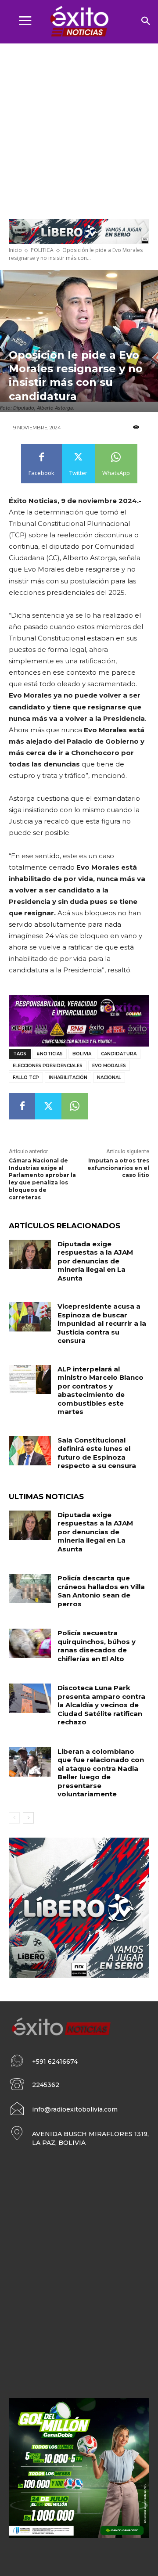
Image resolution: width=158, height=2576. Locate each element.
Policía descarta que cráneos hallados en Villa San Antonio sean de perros (101, 1591)
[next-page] (28, 1818)
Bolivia (82, 1054)
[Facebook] (22, 1106)
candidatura (119, 1054)
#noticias (50, 1054)
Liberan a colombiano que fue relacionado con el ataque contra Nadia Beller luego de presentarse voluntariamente (101, 1773)
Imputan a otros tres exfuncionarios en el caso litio (118, 1168)
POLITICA (42, 250)
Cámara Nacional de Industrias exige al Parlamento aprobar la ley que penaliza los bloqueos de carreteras (42, 1179)
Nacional (109, 1078)
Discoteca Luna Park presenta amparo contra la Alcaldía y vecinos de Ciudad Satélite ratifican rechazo (101, 1705)
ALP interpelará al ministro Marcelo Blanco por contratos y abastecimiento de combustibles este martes (101, 1391)
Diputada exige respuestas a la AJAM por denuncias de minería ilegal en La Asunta (95, 1261)
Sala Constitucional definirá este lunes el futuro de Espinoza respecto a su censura (97, 1453)
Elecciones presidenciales (48, 1066)
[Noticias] (79, 22)
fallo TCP (26, 1078)
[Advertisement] (79, 127)
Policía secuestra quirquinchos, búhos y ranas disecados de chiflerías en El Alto (97, 1646)
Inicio (15, 250)
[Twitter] (48, 1106)
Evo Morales (109, 1066)
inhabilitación (68, 1078)
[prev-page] (14, 1818)
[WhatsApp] (75, 1106)
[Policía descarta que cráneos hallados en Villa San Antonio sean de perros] (30, 1588)
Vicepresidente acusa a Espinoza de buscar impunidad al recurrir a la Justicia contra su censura (102, 1323)
